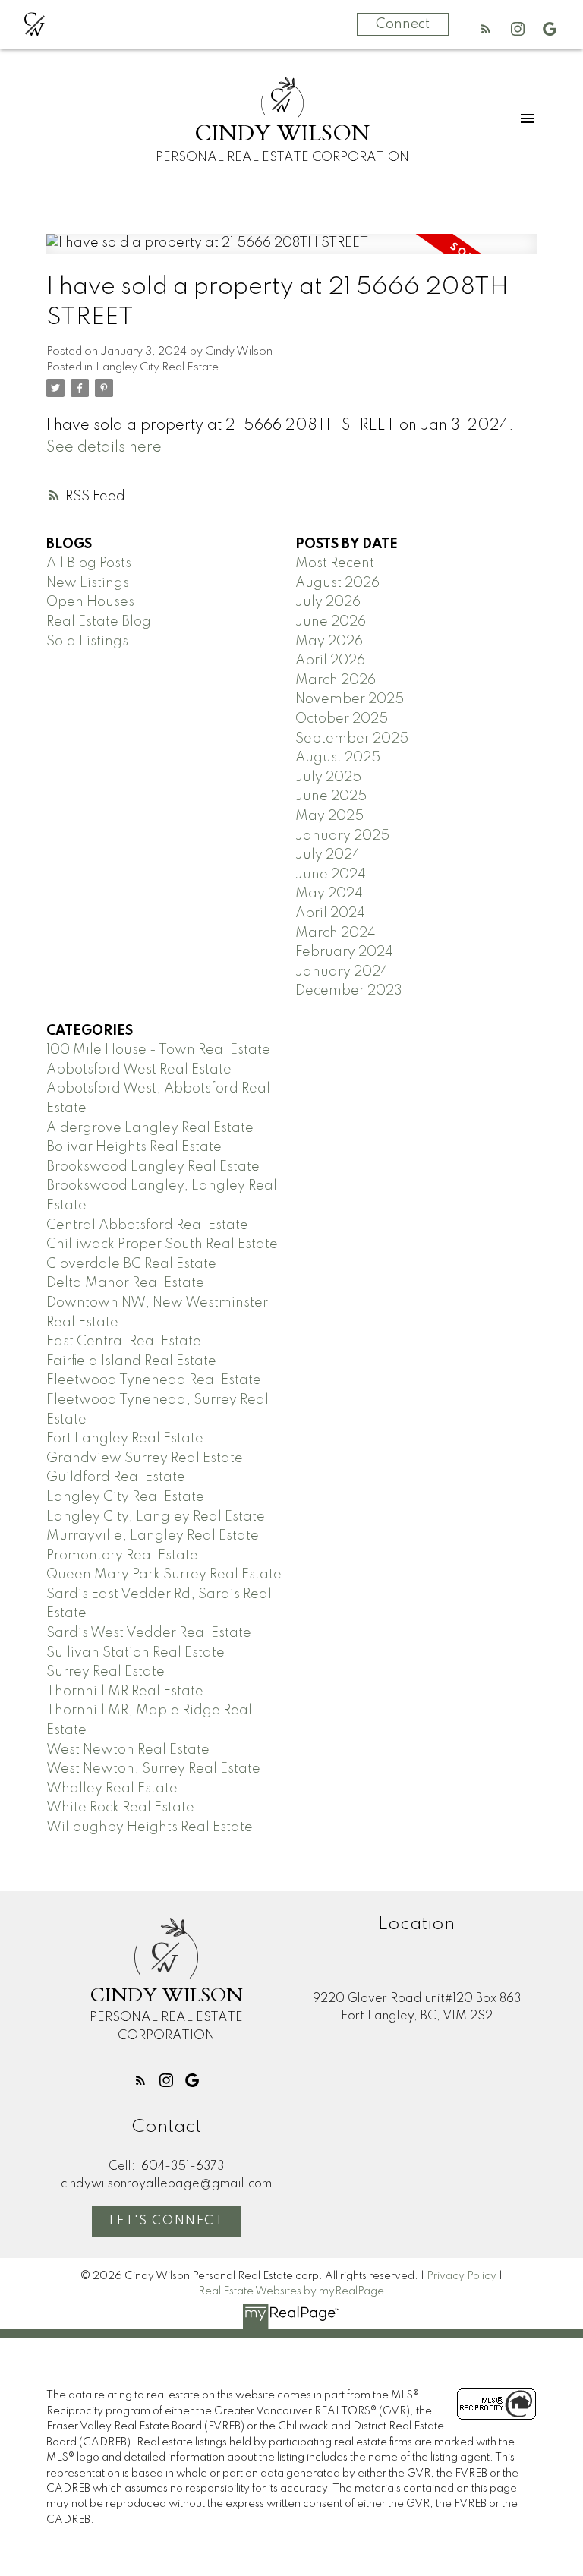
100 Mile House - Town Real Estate (158, 1050)
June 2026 (331, 622)
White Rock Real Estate (120, 1808)
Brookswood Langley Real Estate (153, 1167)
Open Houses (90, 602)
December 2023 (349, 991)
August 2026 (337, 583)
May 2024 (329, 894)
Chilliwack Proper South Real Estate (162, 1244)
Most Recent (335, 563)
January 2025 (342, 836)
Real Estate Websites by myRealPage (291, 2291)
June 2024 (331, 875)
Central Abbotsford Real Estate (147, 1225)
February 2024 (344, 952)
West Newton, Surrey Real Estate (153, 1769)
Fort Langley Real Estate (125, 1439)
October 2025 (342, 719)
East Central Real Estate (124, 1342)
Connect (403, 24)
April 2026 (330, 661)
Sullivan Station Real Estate (136, 1653)
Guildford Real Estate (116, 1477)
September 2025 (352, 739)
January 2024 (342, 972)
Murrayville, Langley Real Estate (153, 1536)
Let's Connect (167, 2221)
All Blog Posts (89, 563)
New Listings (88, 583)
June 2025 (331, 796)
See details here (104, 448)
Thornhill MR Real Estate (125, 1692)
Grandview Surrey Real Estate (145, 1458)
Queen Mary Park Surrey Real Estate (164, 1575)
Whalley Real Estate (112, 1789)
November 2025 (350, 699)
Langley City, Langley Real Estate (156, 1517)
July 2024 (328, 855)
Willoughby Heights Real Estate (150, 1827)
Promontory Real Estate (122, 1556)
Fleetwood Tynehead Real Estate (154, 1380)
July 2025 (328, 777)
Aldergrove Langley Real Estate (150, 1128)
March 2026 (336, 680)
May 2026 (329, 642)
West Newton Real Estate (128, 1750)
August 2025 (338, 758)
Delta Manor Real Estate (125, 1283)
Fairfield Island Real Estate (131, 1361)
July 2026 (328, 602)
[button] (486, 29)
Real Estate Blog (99, 622)
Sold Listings (87, 642)
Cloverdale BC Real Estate (131, 1264)
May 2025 (329, 816)
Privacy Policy (462, 2276)
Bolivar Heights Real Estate (134, 1147)
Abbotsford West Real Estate (139, 1070)
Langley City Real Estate (157, 367)
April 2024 (330, 913)
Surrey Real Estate (106, 1672)
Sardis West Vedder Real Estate (149, 1633)
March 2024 (336, 933)
